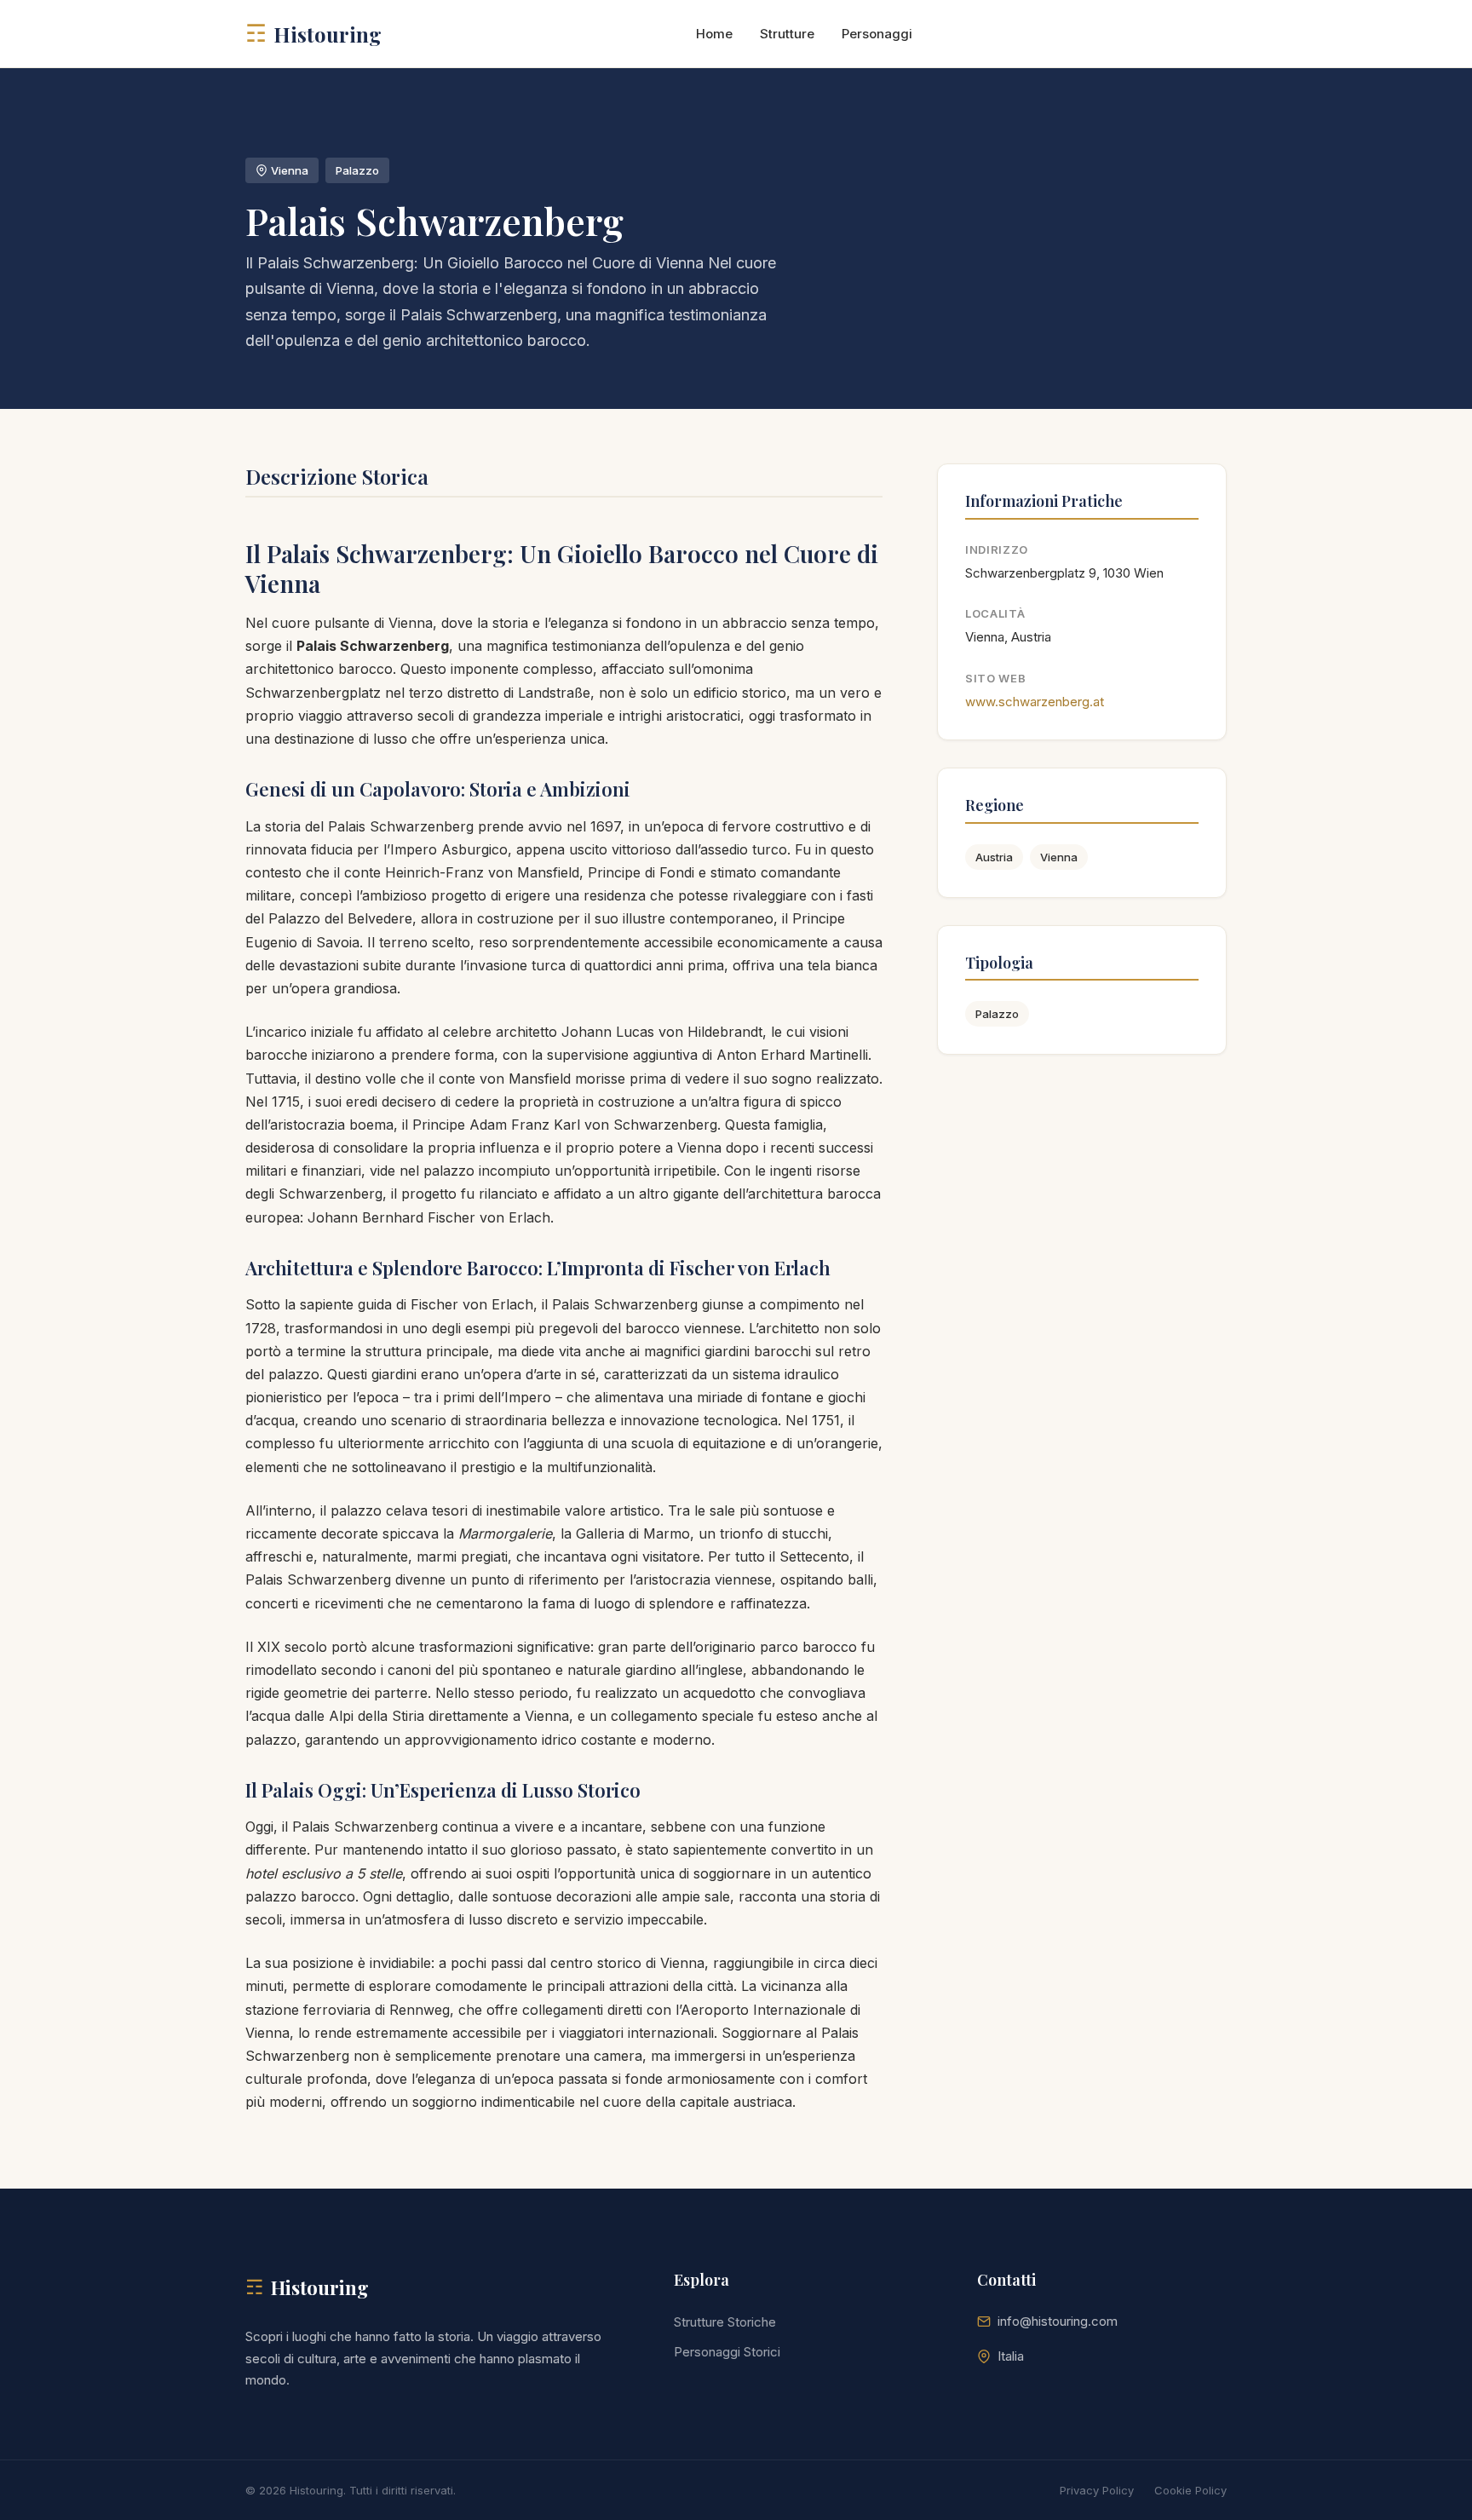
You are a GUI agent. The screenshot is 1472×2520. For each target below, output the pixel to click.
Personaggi (877, 34)
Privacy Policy (1097, 2490)
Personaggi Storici (727, 2352)
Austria (994, 857)
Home (714, 34)
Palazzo (997, 1014)
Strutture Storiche (725, 2322)
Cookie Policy (1190, 2490)
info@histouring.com (1058, 2321)
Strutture (787, 34)
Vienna (1059, 857)
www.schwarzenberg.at (1035, 702)
